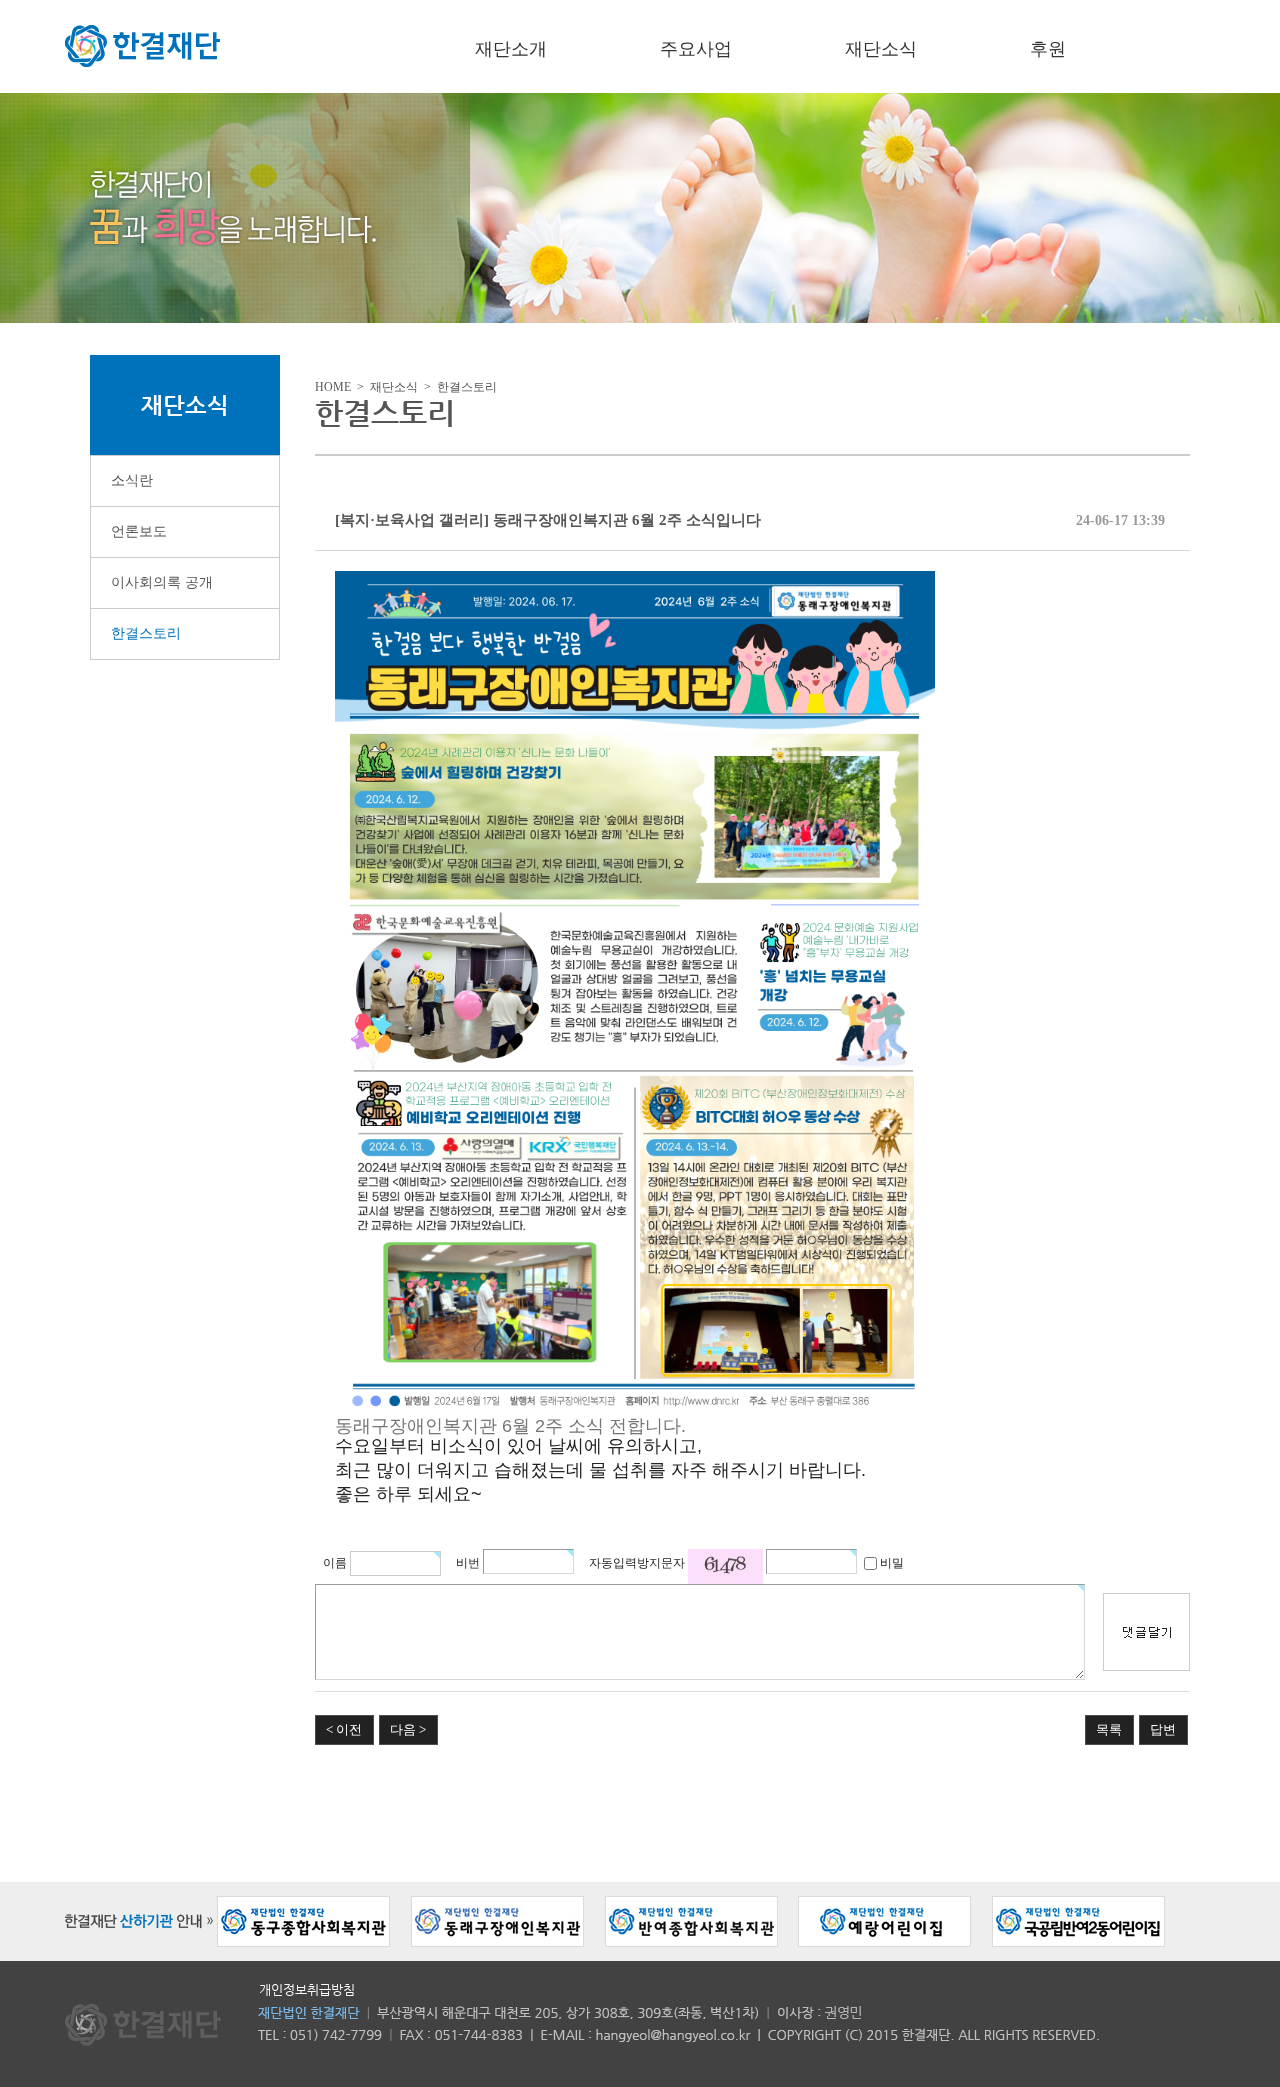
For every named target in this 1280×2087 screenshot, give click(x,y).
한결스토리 (146, 633)
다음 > (408, 1729)
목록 (1109, 1729)
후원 (1048, 49)
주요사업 (696, 49)
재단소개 (511, 49)
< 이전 (344, 1729)
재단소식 (881, 49)
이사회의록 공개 (162, 582)
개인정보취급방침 (307, 1989)
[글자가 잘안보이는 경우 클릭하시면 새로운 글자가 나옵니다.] (725, 1566)
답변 (1163, 1729)
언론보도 (139, 531)
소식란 (132, 480)
